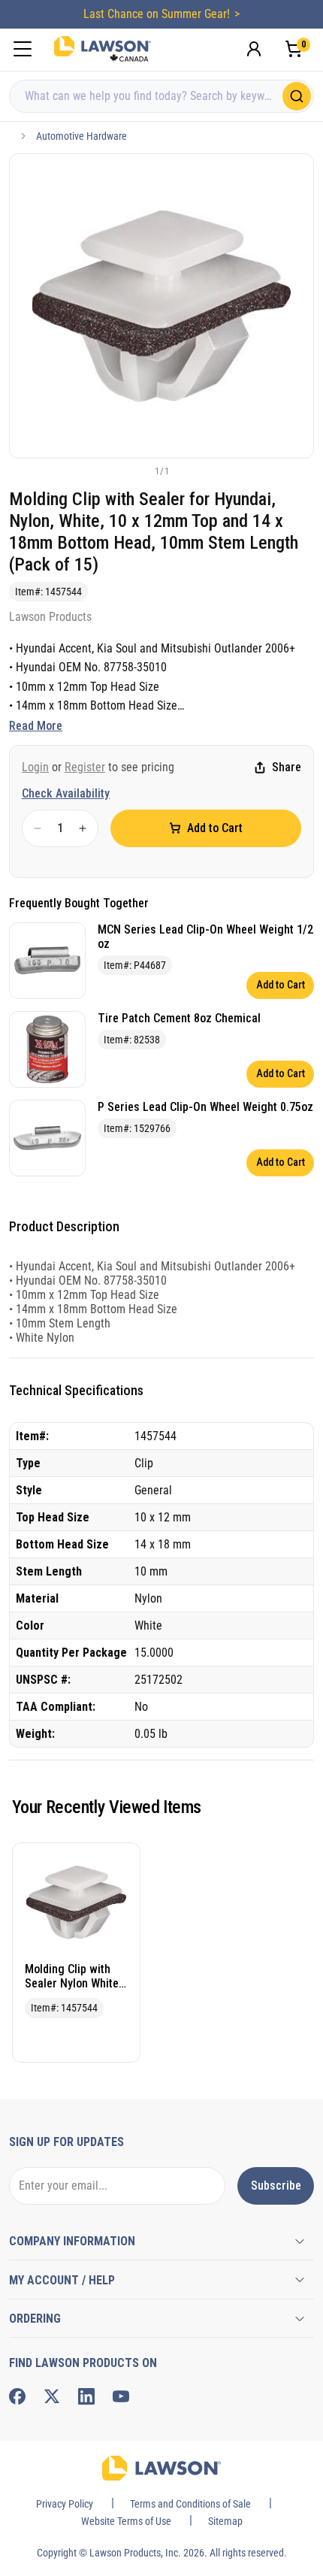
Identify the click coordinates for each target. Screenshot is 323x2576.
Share (287, 767)
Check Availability (66, 793)
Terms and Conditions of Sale (190, 2504)
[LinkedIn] (86, 2396)
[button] (137, 471)
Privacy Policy (65, 2504)
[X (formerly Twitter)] (52, 2396)
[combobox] (161, 96)
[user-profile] (254, 49)
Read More (36, 726)
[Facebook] (17, 2396)
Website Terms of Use (126, 2521)
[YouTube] (121, 2396)
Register (85, 767)
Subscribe (276, 2186)
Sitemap (225, 2521)
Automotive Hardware (82, 136)
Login (35, 767)
